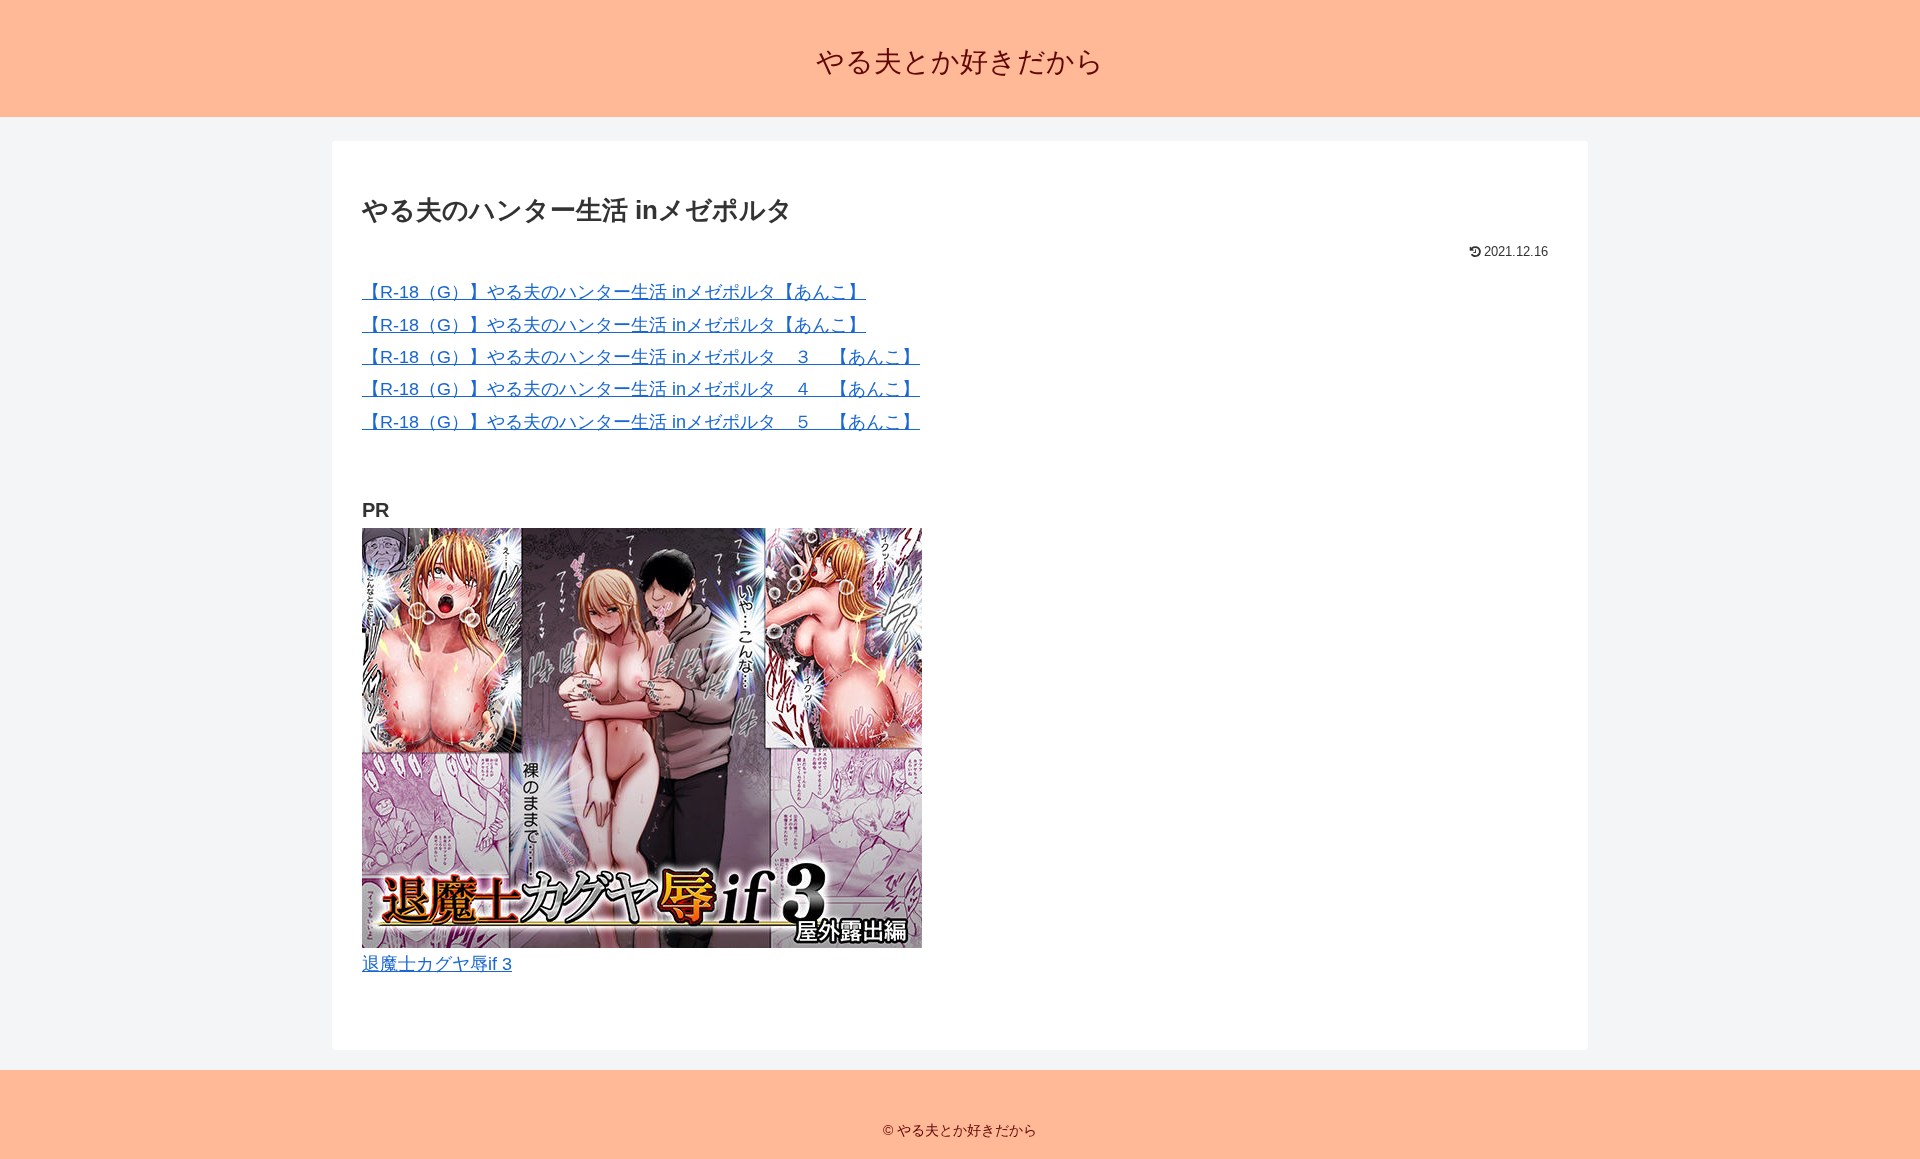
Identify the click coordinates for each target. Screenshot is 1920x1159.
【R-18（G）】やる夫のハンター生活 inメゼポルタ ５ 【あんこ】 (641, 422)
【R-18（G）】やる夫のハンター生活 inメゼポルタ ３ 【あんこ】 (641, 357)
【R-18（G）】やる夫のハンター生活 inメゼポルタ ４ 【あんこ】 (641, 389)
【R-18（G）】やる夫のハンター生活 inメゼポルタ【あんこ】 (614, 292)
